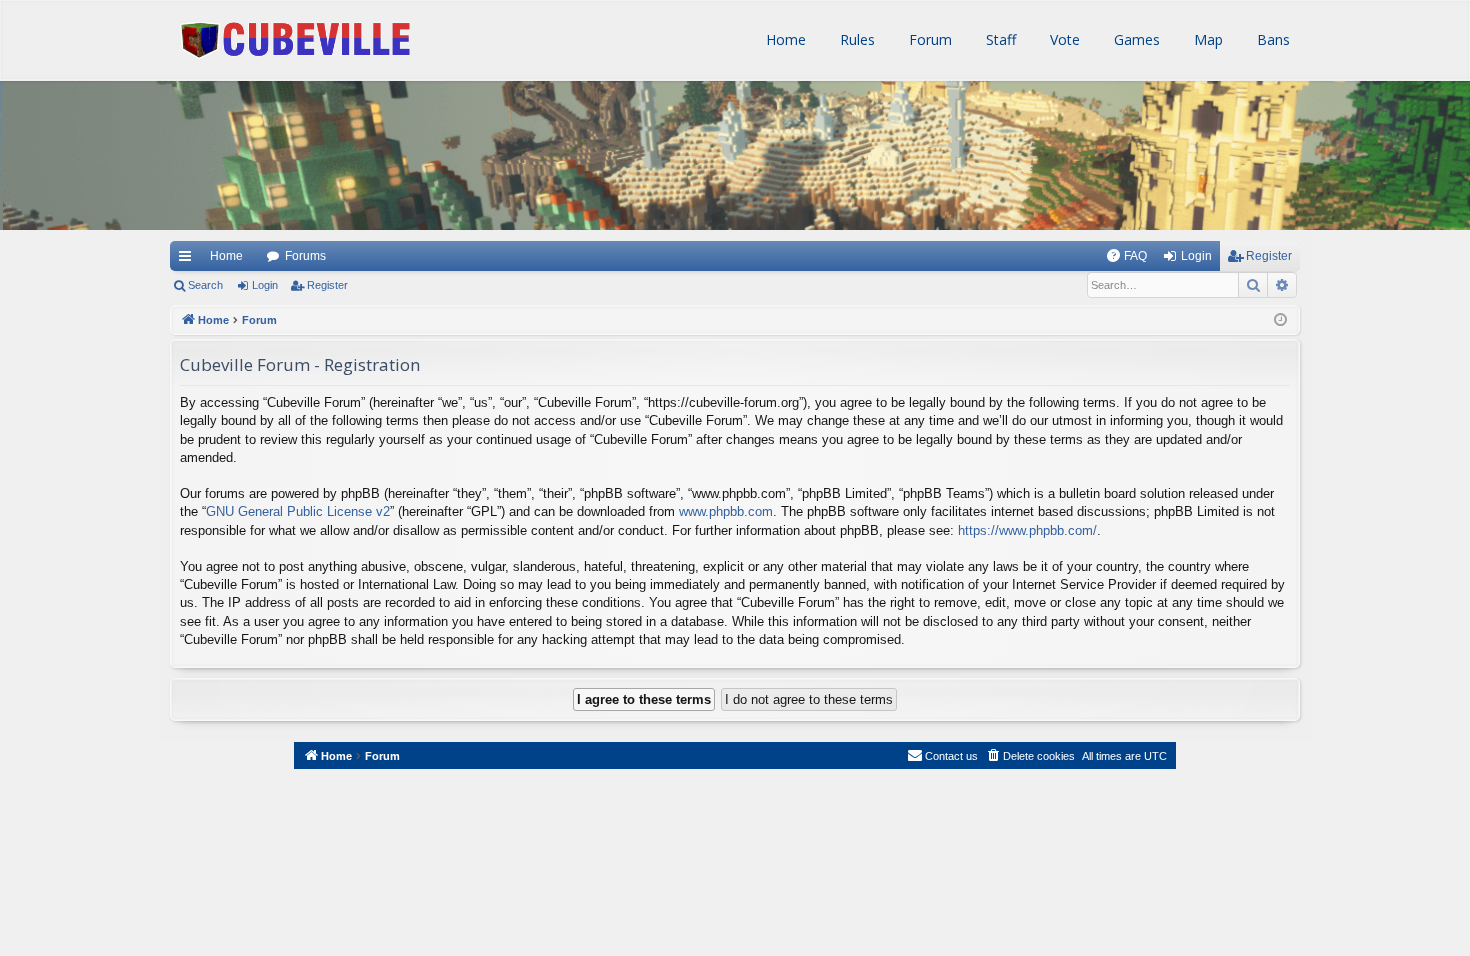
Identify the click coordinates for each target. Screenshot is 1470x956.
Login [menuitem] (1196, 256)
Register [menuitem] (1269, 256)
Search (205, 285)
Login (265, 285)
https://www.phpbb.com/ (1027, 530)
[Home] (154, 140)
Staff (999, 39)
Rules (855, 39)
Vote (1063, 39)
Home (784, 39)
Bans (1271, 39)
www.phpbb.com (726, 511)
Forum (928, 39)
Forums (305, 256)
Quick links (184, 256)
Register (327, 285)
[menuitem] (1126, 256)
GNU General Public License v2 (298, 511)
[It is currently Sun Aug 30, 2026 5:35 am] (1280, 320)
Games (1135, 39)
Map (1206, 39)
